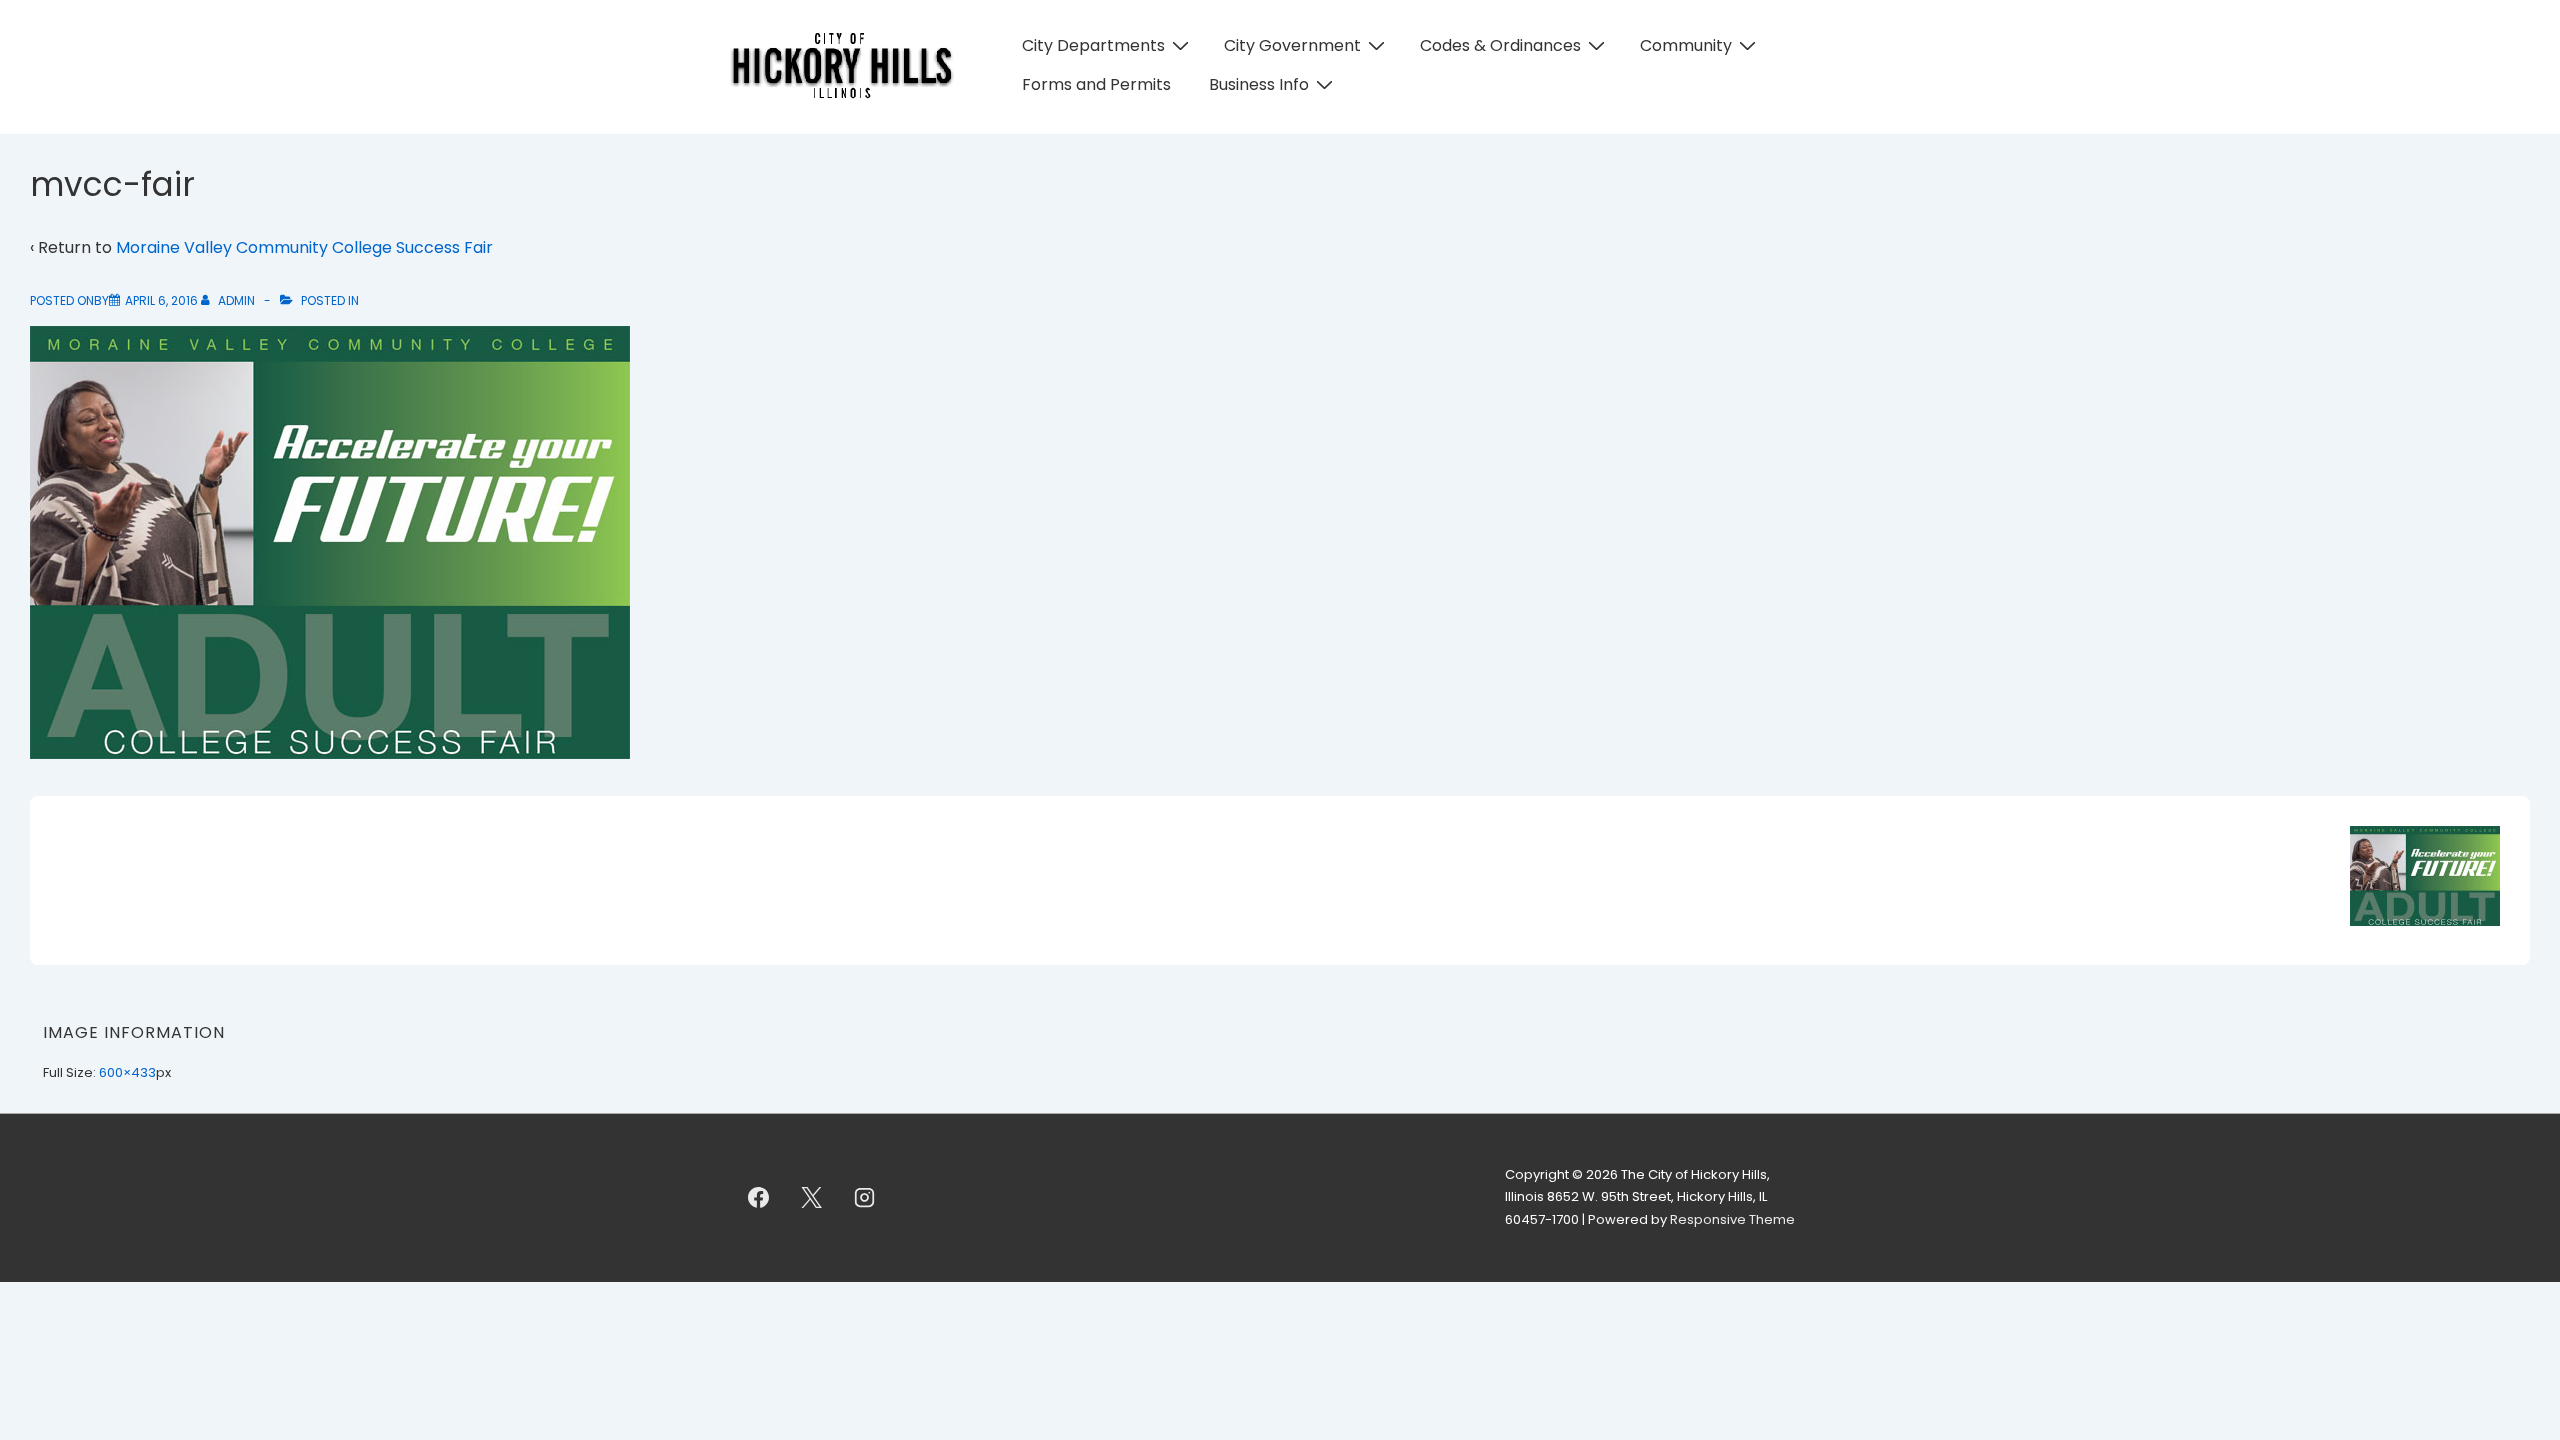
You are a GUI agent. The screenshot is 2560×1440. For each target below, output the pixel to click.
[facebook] (759, 1198)
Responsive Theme (1732, 1219)
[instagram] (865, 1198)
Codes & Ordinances (1500, 45)
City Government (1292, 45)
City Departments (1093, 45)
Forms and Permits (1096, 84)
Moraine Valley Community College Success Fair (304, 247)
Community (1686, 45)
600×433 (127, 1072)
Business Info (1259, 84)
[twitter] (812, 1198)
